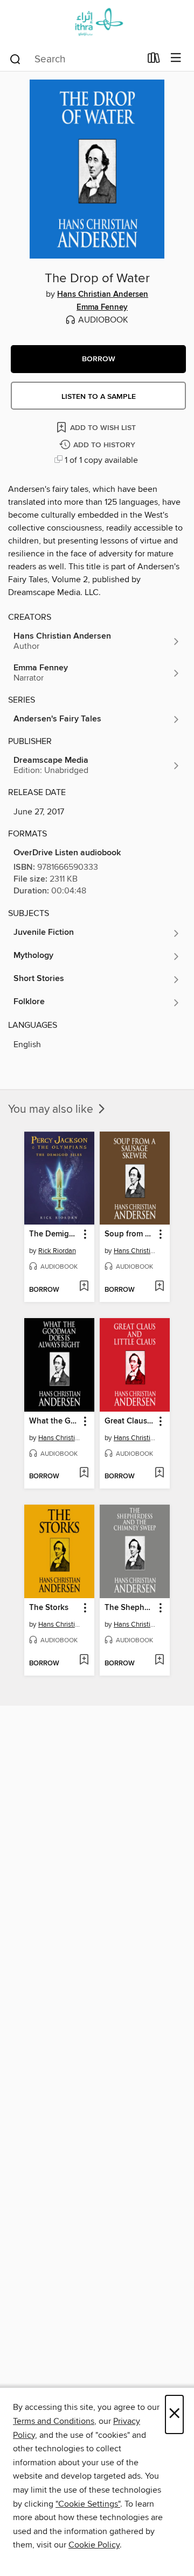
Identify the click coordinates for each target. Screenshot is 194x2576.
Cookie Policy (94, 2545)
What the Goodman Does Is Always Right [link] (54, 1421)
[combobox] (75, 59)
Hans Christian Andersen (103, 295)
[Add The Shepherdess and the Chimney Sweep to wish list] (159, 1661)
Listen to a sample (99, 397)
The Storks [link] (49, 1608)
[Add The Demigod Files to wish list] (84, 1287)
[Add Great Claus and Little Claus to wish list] (159, 1473)
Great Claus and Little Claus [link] (130, 1421)
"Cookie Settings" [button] (88, 2504)
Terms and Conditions (54, 2421)
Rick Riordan (57, 1251)
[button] (98, 359)
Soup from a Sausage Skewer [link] (130, 1234)
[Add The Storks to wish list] (84, 1661)
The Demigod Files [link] (54, 1234)
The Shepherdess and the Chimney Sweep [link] (130, 1608)
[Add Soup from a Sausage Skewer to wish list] (159, 1287)
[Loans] (154, 60)
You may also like (52, 1110)
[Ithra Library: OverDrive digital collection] (97, 23)
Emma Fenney (102, 307)
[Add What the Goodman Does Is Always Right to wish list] (84, 1473)
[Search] (15, 59)
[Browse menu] (176, 58)
